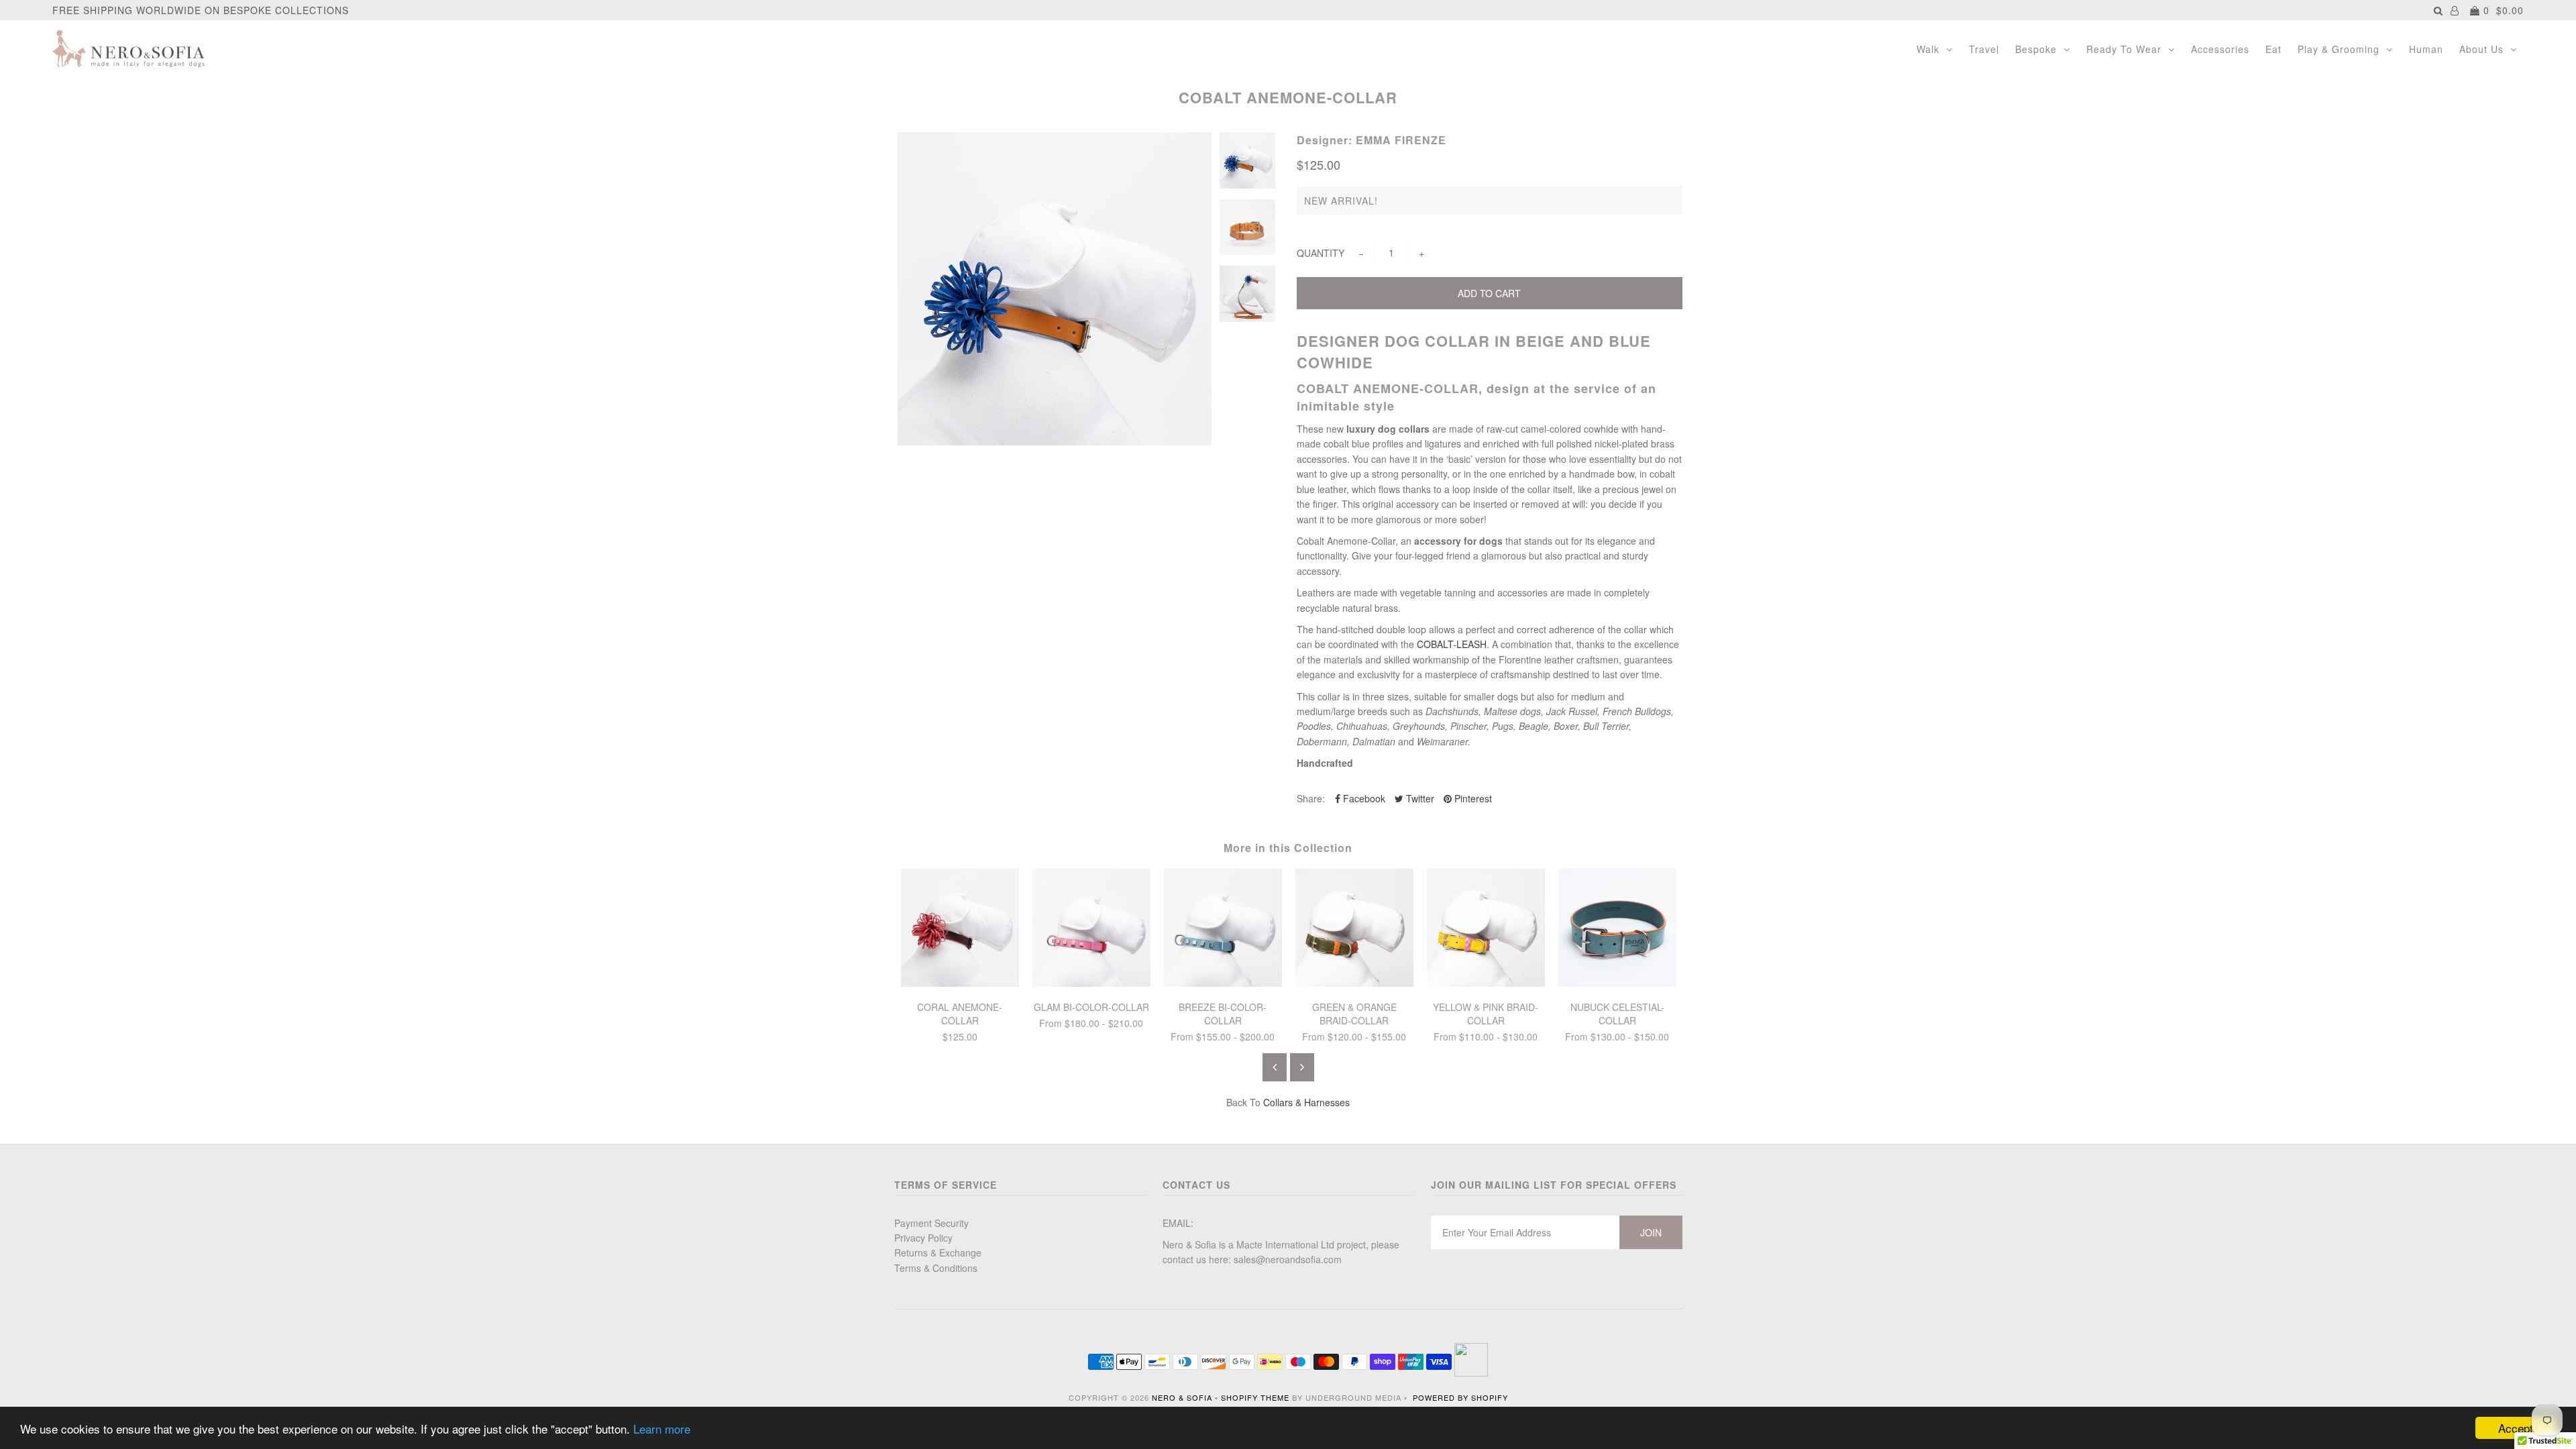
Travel (1984, 49)
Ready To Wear (2124, 49)
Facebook (1363, 798)
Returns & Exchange (938, 1252)
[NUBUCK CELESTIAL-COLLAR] (1617, 983)
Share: (1311, 798)
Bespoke (2036, 49)
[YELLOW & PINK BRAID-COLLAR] (1486, 983)
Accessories (2220, 49)
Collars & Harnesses (1306, 1102)
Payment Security (931, 1223)
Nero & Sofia (1182, 1397)
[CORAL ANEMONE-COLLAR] (960, 983)
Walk (1928, 49)
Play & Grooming (2339, 49)
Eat (2273, 49)
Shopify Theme (1255, 1397)
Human (2426, 49)
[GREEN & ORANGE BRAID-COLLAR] (1354, 983)
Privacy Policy (923, 1238)
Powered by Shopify (1460, 1397)
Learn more (662, 1429)
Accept (2516, 1428)
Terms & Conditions (936, 1268)
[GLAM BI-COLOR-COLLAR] (1091, 983)
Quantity (1321, 253)
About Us (2481, 49)
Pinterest (1472, 798)
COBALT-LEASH (1452, 644)
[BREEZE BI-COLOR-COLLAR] (1223, 983)
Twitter (1419, 798)
